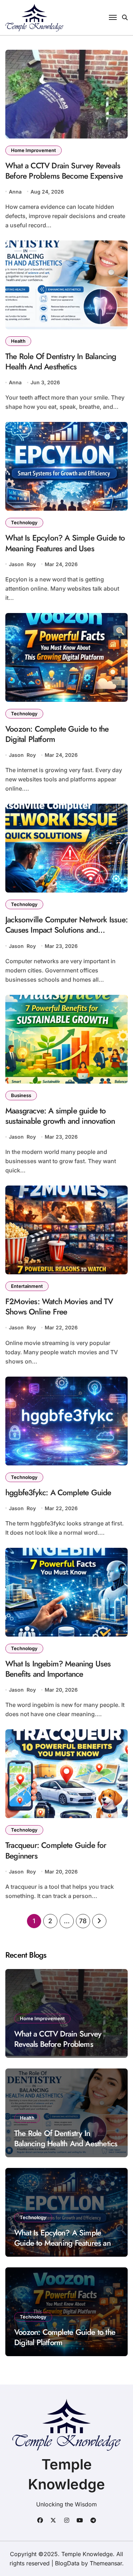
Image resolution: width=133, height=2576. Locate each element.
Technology (24, 522)
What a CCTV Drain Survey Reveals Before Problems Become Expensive (64, 171)
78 (83, 1921)
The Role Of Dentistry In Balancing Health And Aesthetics (61, 361)
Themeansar (106, 2563)
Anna (15, 192)
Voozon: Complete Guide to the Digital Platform (57, 734)
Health (18, 341)
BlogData (67, 2563)
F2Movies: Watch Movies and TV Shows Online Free (59, 1306)
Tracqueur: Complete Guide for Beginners (56, 1850)
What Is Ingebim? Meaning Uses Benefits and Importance (58, 1669)
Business (21, 1095)
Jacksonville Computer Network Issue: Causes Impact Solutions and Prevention (66, 930)
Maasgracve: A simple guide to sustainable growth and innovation (60, 1116)
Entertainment (27, 1286)
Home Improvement (34, 150)
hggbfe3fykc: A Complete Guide (58, 1492)
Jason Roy (22, 564)
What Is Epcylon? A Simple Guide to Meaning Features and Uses (65, 543)
